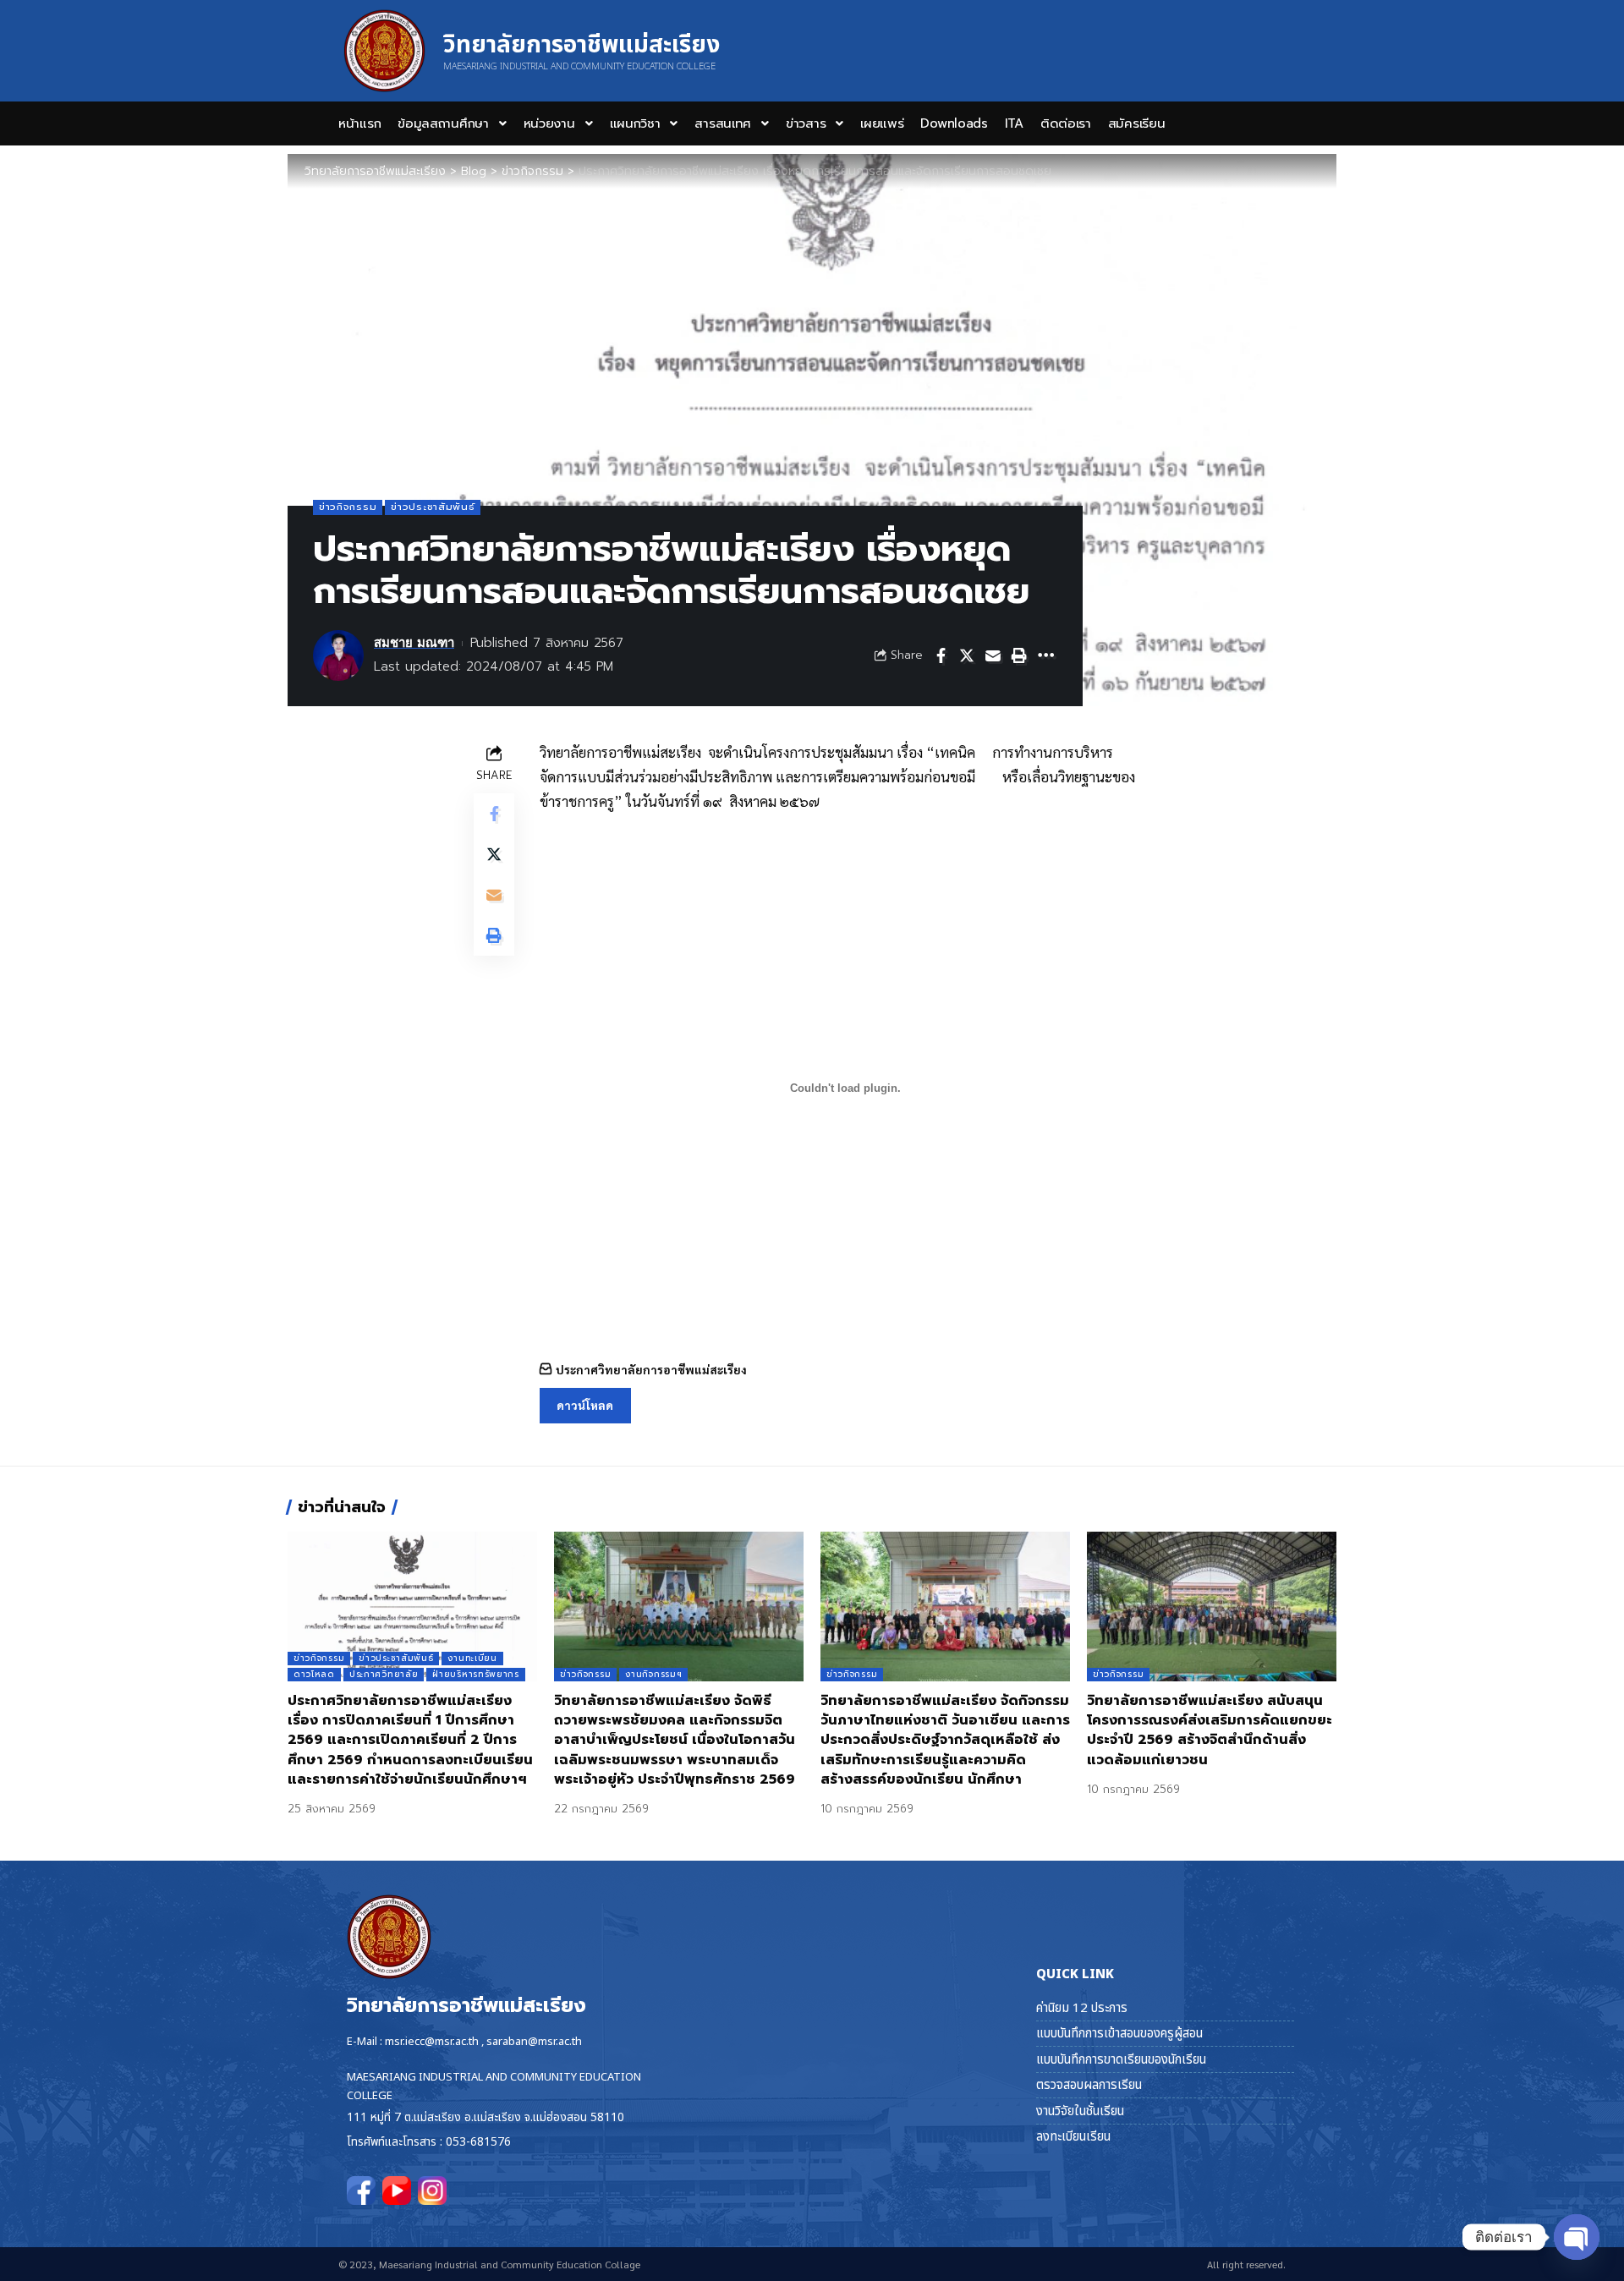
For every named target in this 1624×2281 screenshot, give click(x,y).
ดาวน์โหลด (585, 1405)
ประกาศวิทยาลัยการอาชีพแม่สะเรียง (651, 1369)
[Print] (1019, 655)
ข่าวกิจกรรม (348, 507)
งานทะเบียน (472, 1658)
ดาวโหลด (314, 1674)
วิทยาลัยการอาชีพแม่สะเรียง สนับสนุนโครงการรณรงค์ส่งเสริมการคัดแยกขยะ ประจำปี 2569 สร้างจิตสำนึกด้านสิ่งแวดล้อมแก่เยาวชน (1210, 1730)
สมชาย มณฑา (414, 643)
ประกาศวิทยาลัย (384, 1674)
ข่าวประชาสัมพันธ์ (433, 507)
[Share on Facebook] (941, 655)
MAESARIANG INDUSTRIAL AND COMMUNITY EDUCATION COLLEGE (579, 66)
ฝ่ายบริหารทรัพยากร (476, 1674)
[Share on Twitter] (967, 655)
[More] (1045, 655)
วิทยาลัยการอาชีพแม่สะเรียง (582, 45)
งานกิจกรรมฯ (653, 1674)
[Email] (993, 655)
